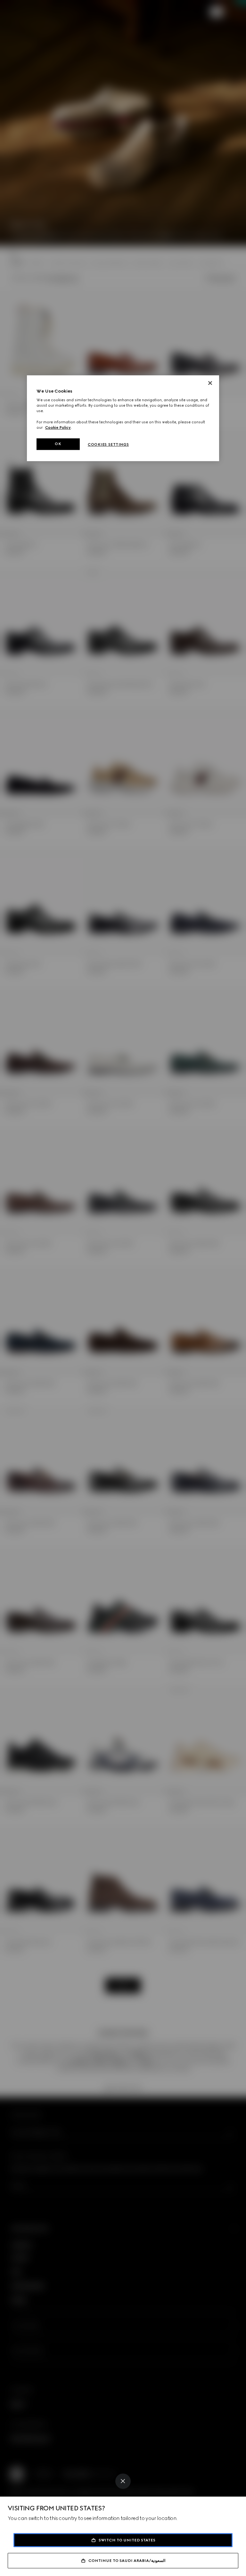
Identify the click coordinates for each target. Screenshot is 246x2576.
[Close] (123, 2481)
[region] (123, 418)
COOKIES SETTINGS (108, 444)
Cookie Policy (58, 427)
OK (58, 444)
